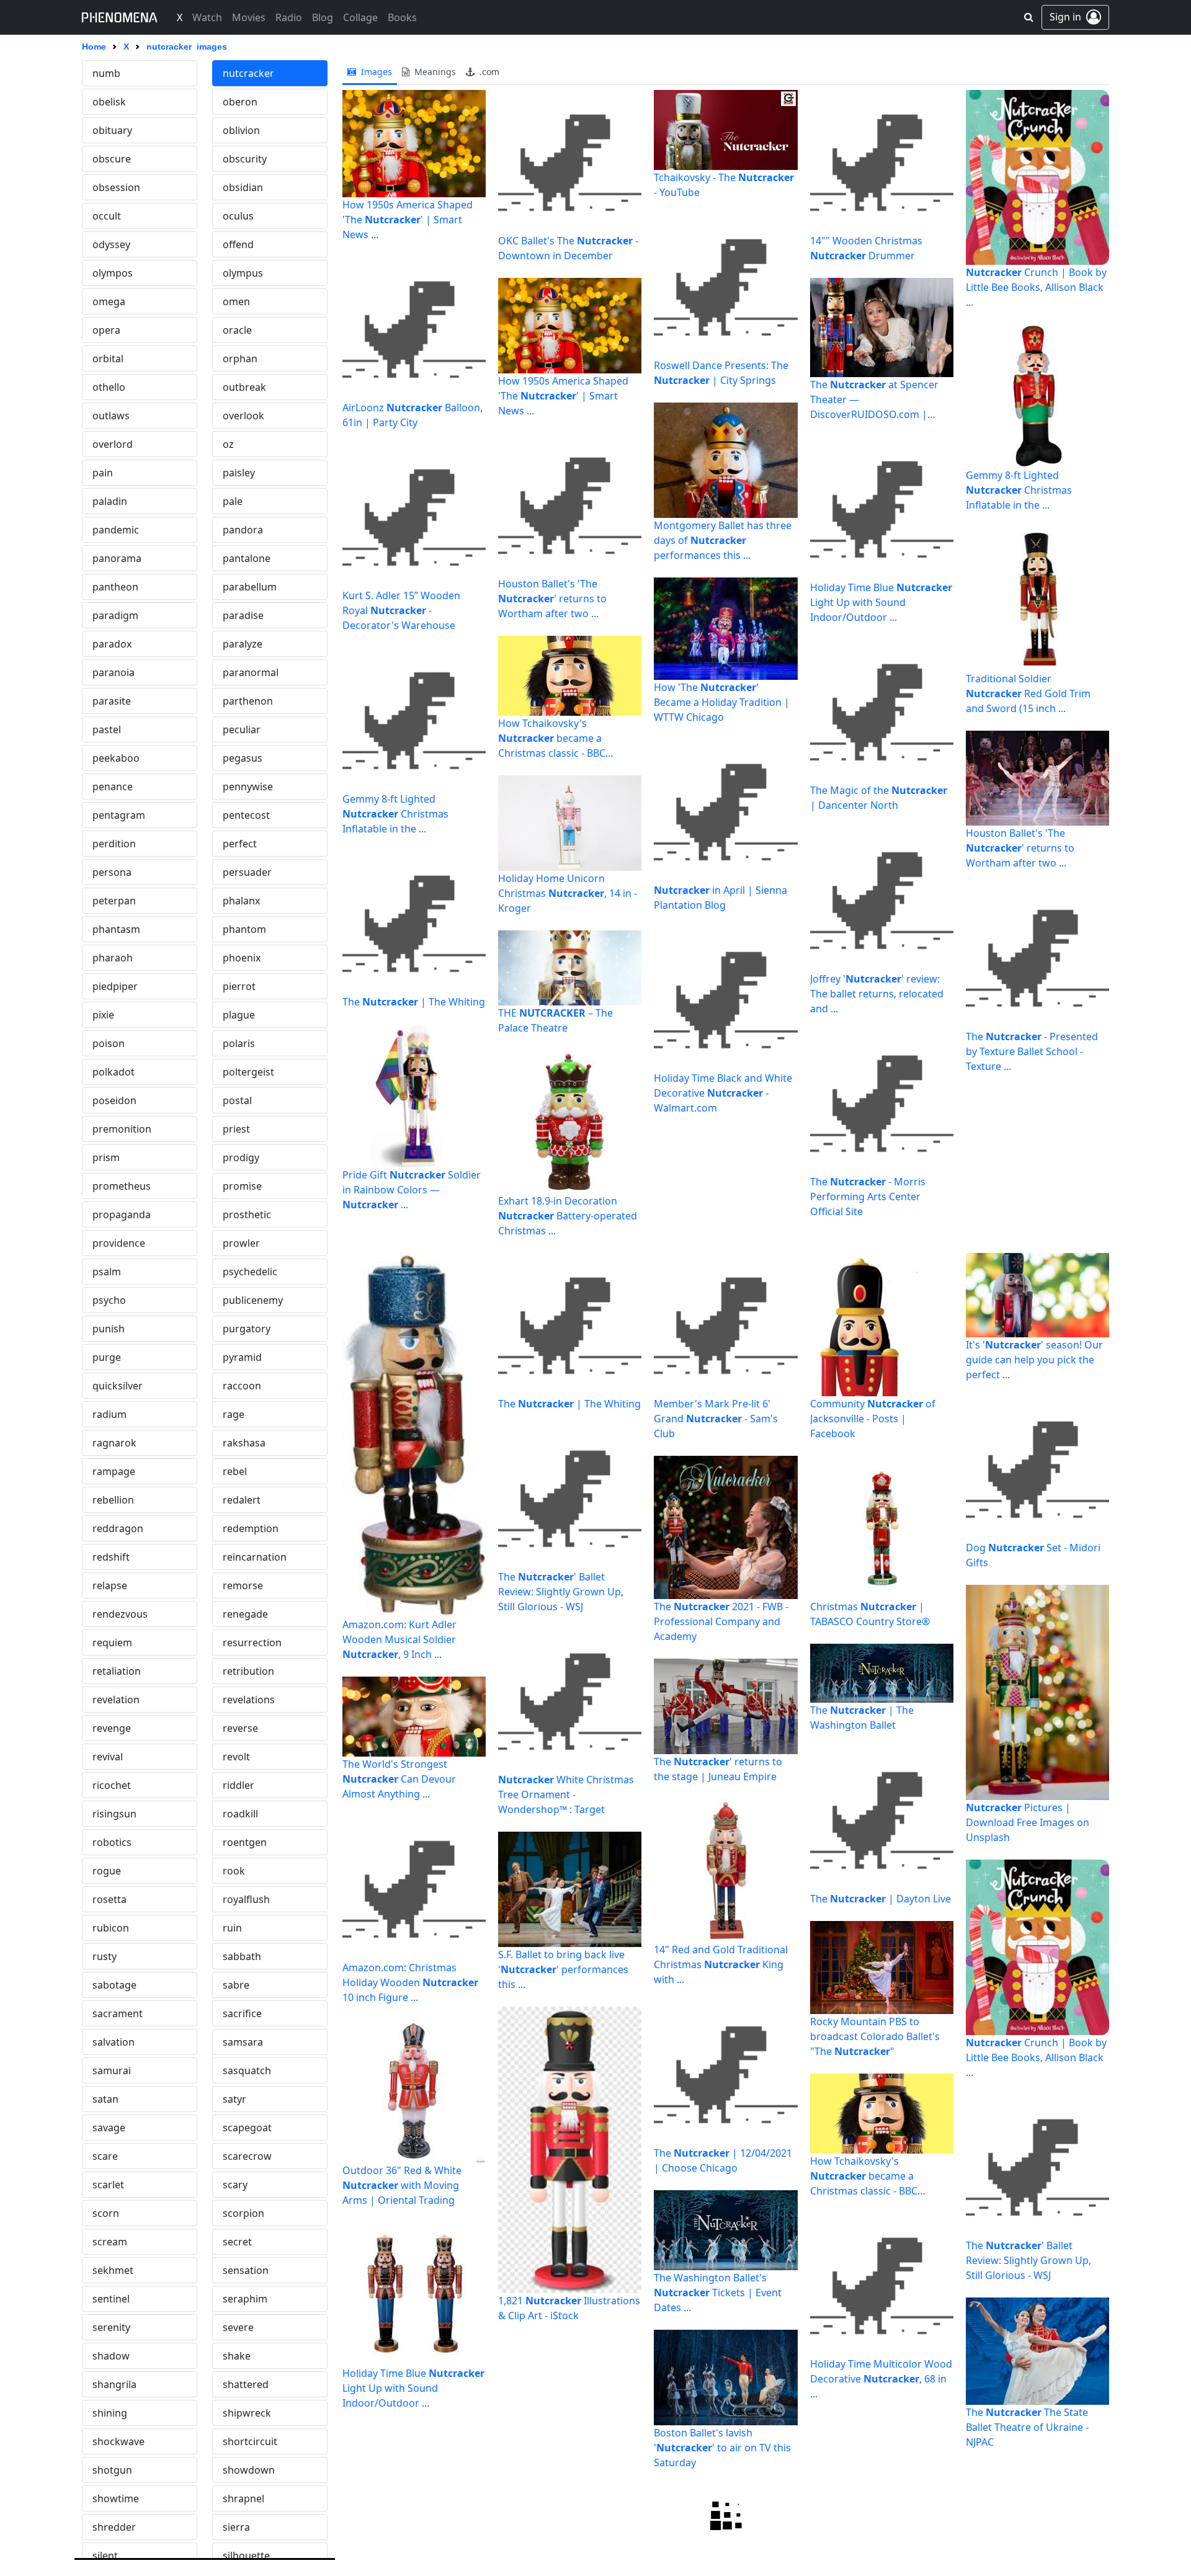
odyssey (111, 244)
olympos (113, 273)
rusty (105, 1956)
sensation (246, 2270)
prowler (241, 1243)
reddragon (118, 1528)
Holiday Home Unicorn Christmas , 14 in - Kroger (568, 893)
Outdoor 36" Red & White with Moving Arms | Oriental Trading (402, 2185)
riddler (239, 1785)
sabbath (242, 1956)
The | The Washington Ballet (862, 1718)
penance (113, 787)
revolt (236, 1757)
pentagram (119, 815)
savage (109, 2128)
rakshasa (244, 1443)
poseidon (114, 1100)
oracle (237, 330)
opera (106, 330)
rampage (114, 1471)
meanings (434, 72)
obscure (112, 159)
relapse (110, 1585)
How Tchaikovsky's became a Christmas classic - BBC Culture (552, 738)
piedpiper (115, 986)
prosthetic (247, 1214)
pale (233, 501)
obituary (112, 130)
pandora (243, 530)
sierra (236, 2527)
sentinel (111, 2299)
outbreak (244, 387)
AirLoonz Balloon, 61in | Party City (413, 415)
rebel (235, 1471)
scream (110, 2242)
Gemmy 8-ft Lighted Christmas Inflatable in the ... (395, 814)
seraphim (245, 2299)
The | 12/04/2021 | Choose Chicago (723, 2160)
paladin (110, 501)
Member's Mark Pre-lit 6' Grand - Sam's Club (716, 1419)
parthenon (248, 701)
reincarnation (255, 1557)
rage (234, 1414)
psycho (109, 1300)
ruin (232, 1928)
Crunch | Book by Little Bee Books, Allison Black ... (1036, 287)
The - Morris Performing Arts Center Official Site (868, 1197)
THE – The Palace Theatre (555, 1020)
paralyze (243, 644)
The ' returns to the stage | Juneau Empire (718, 1769)
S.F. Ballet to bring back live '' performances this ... (563, 1969)
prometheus (122, 1186)
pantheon (115, 587)
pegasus (243, 758)
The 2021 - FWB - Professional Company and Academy (721, 1621)
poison (109, 1043)
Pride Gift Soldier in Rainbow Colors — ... (412, 1190)
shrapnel (243, 2498)
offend (238, 244)
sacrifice (242, 2013)
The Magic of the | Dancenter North (879, 798)
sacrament (118, 2013)
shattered (246, 2384)
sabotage (114, 1985)
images (375, 72)
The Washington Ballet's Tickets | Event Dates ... (718, 2293)
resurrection (252, 1642)
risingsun (114, 1814)
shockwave (118, 2441)
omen (236, 301)
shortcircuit (250, 2441)
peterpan (114, 901)
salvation (114, 2042)
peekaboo (116, 758)
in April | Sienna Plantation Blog (720, 898)
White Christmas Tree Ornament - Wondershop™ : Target (566, 1794)
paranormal (251, 672)
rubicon (111, 1928)
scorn (106, 2213)
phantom (244, 929)
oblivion (241, 130)
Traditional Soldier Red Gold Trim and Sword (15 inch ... (1028, 693)
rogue (107, 1871)
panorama (117, 558)
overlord (113, 444)
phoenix (242, 958)
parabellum (250, 587)
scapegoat (247, 2128)
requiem (112, 1642)
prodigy (241, 1157)
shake (237, 2356)
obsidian (243, 187)
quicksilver (118, 1386)
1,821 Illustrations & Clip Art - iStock (569, 2308)
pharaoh (113, 958)
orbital (108, 359)
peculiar (242, 729)
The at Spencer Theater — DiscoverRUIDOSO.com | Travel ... (874, 400)
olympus (243, 273)
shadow (111, 2356)
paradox (112, 644)
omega (109, 301)
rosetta (109, 1899)
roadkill (240, 1814)
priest (236, 1129)
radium (109, 1414)
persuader (247, 872)
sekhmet (113, 2270)
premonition (122, 1129)
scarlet (108, 2185)
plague (239, 1015)
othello (109, 387)
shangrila (114, 2384)
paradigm (115, 615)
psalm (107, 1272)
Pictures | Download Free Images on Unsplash (1028, 1822)
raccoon (242, 1386)
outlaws (111, 416)
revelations (249, 1700)
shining (110, 2413)
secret (237, 2242)
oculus (238, 216)
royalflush (246, 1899)
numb (106, 73)
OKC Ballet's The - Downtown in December (568, 248)
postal (237, 1100)
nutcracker (248, 73)
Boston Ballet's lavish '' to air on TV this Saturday (722, 2448)
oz (228, 444)
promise (242, 1186)
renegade (245, 1614)
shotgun (112, 2470)
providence (119, 1243)
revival (108, 1757)
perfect (240, 844)
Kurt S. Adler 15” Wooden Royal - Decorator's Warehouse (401, 610)
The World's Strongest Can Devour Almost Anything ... (399, 1779)
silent (105, 2556)
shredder (114, 2527)
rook (234, 1871)
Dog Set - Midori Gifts (1033, 1555)
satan (105, 2099)
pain (103, 473)
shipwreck (247, 2413)
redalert (242, 1500)
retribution (248, 1671)
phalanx (241, 901)
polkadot (114, 1072)
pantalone (247, 558)
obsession (116, 187)
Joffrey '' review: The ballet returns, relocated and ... (877, 994)
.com (488, 72)
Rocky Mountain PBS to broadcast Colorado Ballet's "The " (875, 2036)
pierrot (239, 986)
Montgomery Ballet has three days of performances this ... (723, 540)
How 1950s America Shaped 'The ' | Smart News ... (408, 220)
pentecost (246, 815)
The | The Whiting (414, 1002)
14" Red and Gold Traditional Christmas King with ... (721, 1964)
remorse (243, 1585)
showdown (249, 2470)
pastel (107, 729)
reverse (240, 1728)
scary (235, 2185)
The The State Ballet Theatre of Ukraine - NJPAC (1027, 2427)
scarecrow (247, 2156)
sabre (236, 1985)
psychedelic (250, 1272)
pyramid (242, 1357)
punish (109, 1329)
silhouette (246, 2556)
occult (107, 216)
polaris (239, 1043)
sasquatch (247, 2070)
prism (106, 1157)
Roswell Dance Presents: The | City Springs (721, 373)
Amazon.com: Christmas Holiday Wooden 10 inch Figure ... (410, 1982)
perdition (114, 844)
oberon (240, 102)
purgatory (247, 1329)
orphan (240, 359)
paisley (239, 473)
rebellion (113, 1500)
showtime (116, 2498)
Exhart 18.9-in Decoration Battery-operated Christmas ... (568, 1216)
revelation (116, 1700)
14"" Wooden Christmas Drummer (866, 248)
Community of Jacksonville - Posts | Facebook (873, 1419)
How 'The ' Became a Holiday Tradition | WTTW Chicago (722, 702)
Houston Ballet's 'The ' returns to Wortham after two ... (552, 599)
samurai (112, 2070)
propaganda (122, 1214)
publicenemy (253, 1300)
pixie (103, 1015)
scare (105, 2156)
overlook (243, 416)
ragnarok (114, 1443)
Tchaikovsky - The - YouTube (724, 185)
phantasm (116, 929)
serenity (111, 2327)
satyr (234, 2099)
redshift (111, 1557)
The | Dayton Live (881, 1899)
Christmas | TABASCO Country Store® (870, 1614)
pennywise (248, 787)
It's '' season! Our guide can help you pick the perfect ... (1034, 1360)
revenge (112, 1728)
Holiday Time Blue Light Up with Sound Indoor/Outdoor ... (881, 602)
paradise (243, 615)
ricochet (112, 1785)
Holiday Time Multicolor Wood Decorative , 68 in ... (881, 2379)
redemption (251, 1528)
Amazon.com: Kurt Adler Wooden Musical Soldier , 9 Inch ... (399, 1639)
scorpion (243, 2213)
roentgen (245, 1842)
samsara (243, 2042)
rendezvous (120, 1614)
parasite (112, 701)
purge (107, 1357)
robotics (112, 1842)
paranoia (114, 672)
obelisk (109, 102)
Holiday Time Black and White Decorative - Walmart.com (723, 1093)
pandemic (116, 530)
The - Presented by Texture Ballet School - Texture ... (1032, 1051)
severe (238, 2327)
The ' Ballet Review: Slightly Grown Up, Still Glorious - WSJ (561, 1592)
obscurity (245, 159)
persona (112, 872)
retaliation (117, 1671)
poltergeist (248, 1072)
